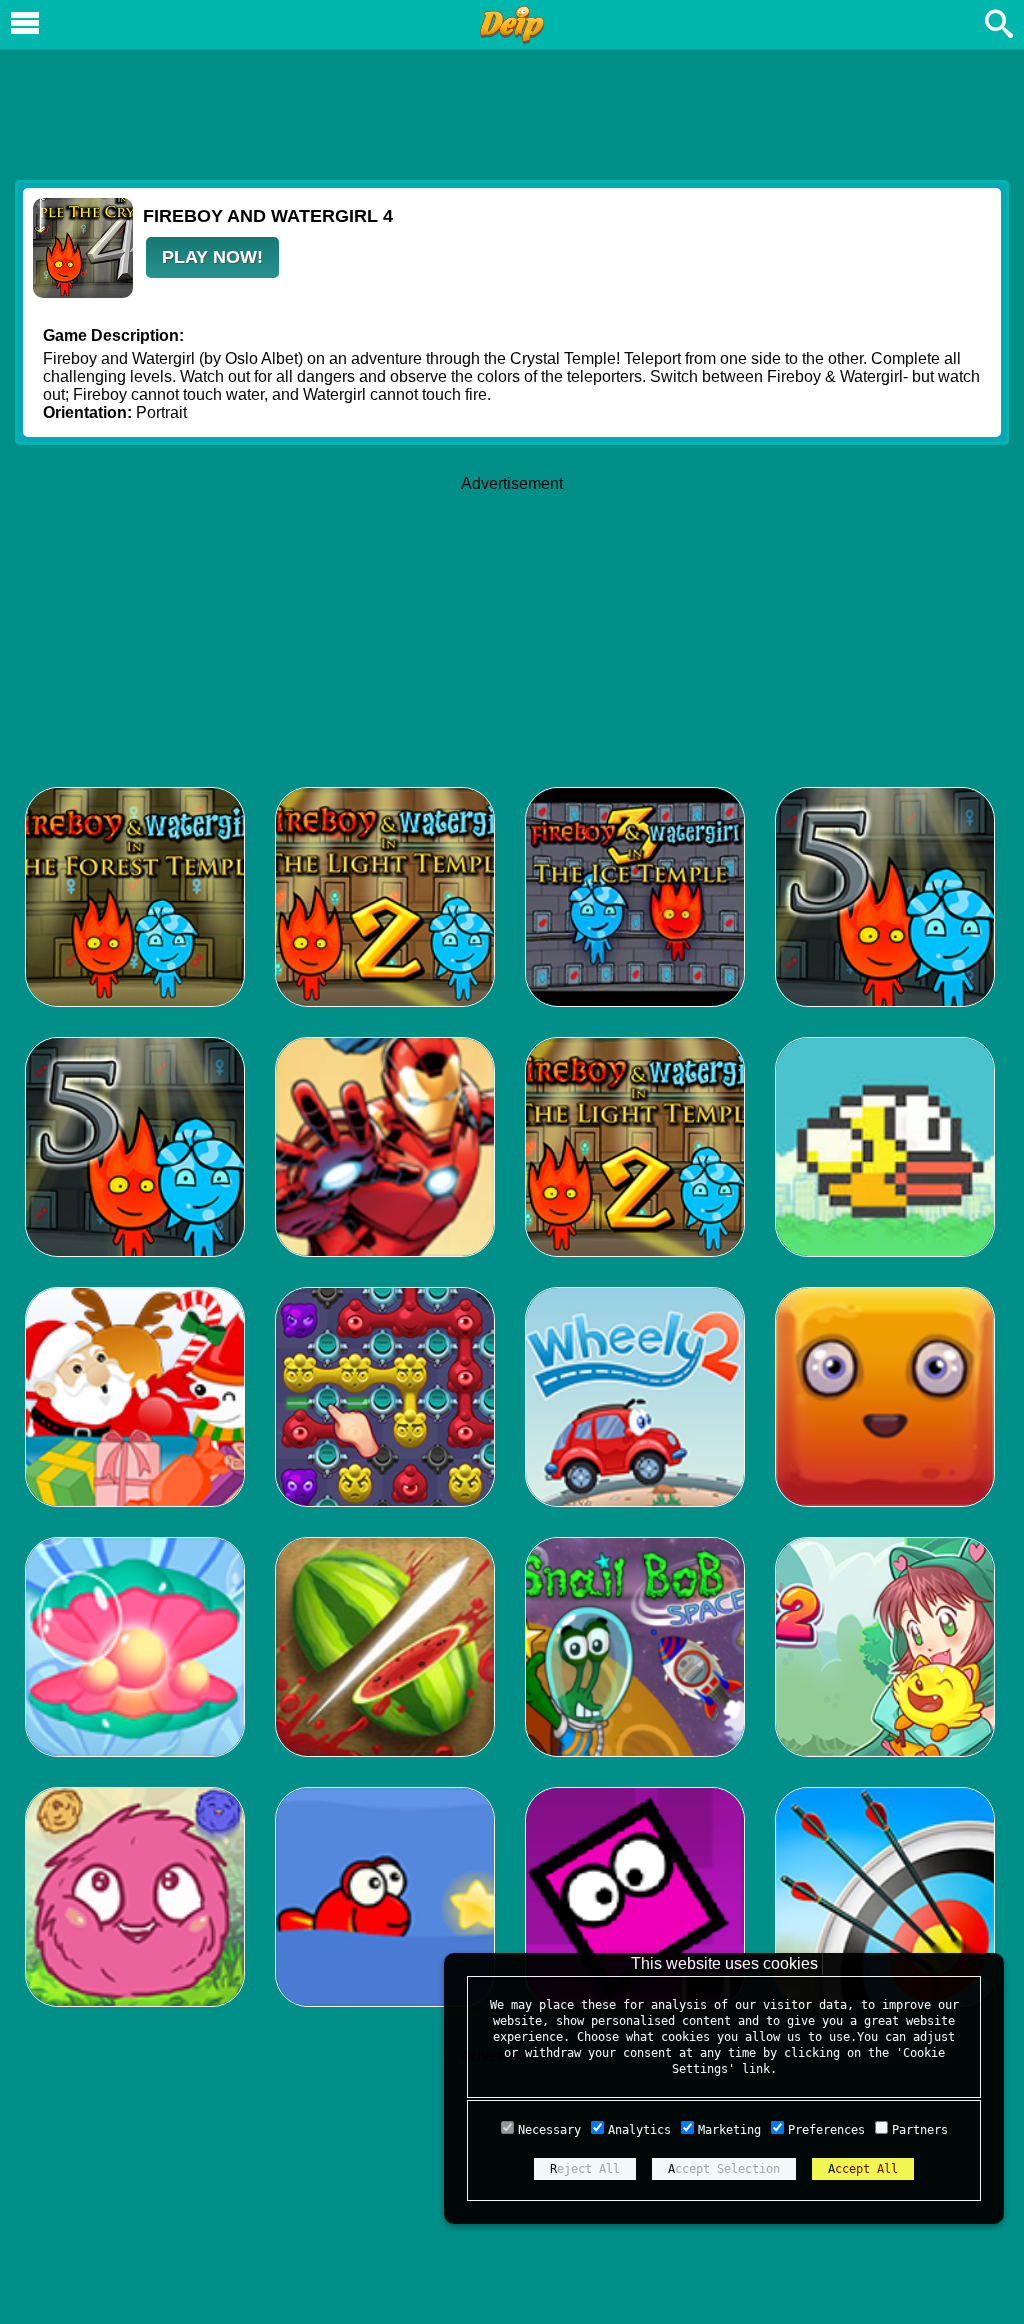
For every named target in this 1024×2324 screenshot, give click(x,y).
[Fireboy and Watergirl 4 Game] (83, 292)
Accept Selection (724, 2169)
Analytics (639, 2130)
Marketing (729, 2130)
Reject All (585, 2169)
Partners (920, 2130)
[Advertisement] (512, 111)
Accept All (863, 2169)
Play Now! (212, 257)
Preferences (826, 2130)
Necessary (549, 2130)
